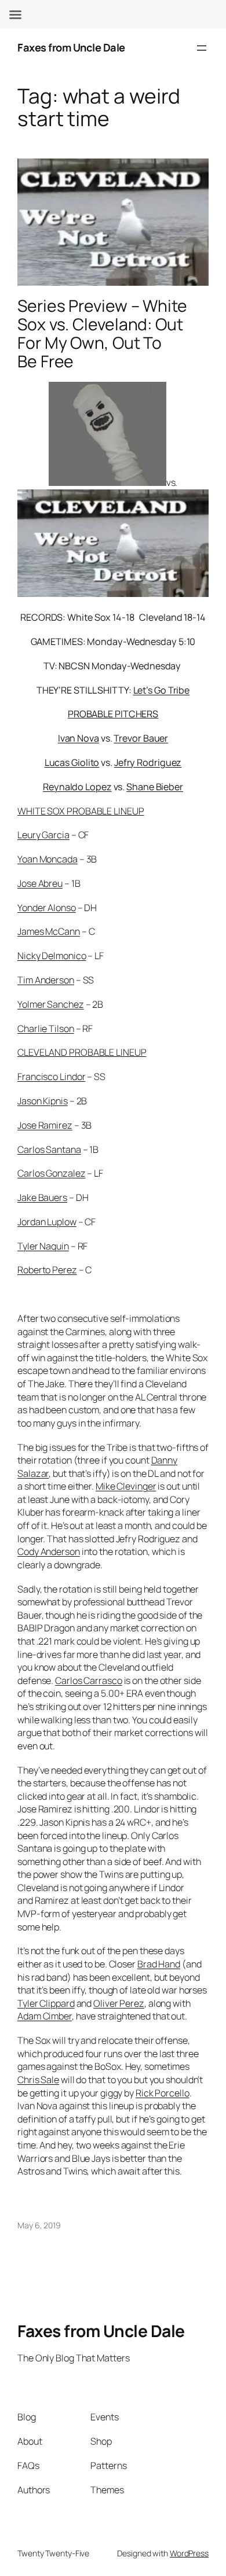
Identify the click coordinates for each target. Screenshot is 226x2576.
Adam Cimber (45, 2016)
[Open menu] (202, 48)
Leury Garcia (43, 835)
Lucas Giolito (72, 762)
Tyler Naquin (43, 1246)
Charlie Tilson (46, 1029)
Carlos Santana (49, 1149)
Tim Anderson (46, 980)
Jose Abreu (40, 883)
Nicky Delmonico (52, 956)
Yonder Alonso (47, 908)
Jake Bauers (42, 1197)
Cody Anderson (49, 1552)
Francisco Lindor (51, 1077)
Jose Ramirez (45, 1125)
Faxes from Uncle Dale (71, 47)
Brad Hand (159, 1964)
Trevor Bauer (141, 738)
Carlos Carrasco (89, 1681)
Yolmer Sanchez (51, 1004)
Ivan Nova (79, 738)
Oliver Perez (119, 2003)
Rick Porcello (163, 2093)
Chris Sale (38, 2080)
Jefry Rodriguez (148, 762)
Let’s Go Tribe (162, 690)
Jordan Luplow (47, 1222)
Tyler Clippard (46, 2003)
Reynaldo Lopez (77, 787)
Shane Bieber (155, 787)
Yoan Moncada (48, 859)
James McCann (49, 931)
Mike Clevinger (126, 1486)
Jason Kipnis (43, 1101)
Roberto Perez (47, 1270)
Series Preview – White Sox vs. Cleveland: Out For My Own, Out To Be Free (102, 333)
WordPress (189, 2553)
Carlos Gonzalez (52, 1173)
